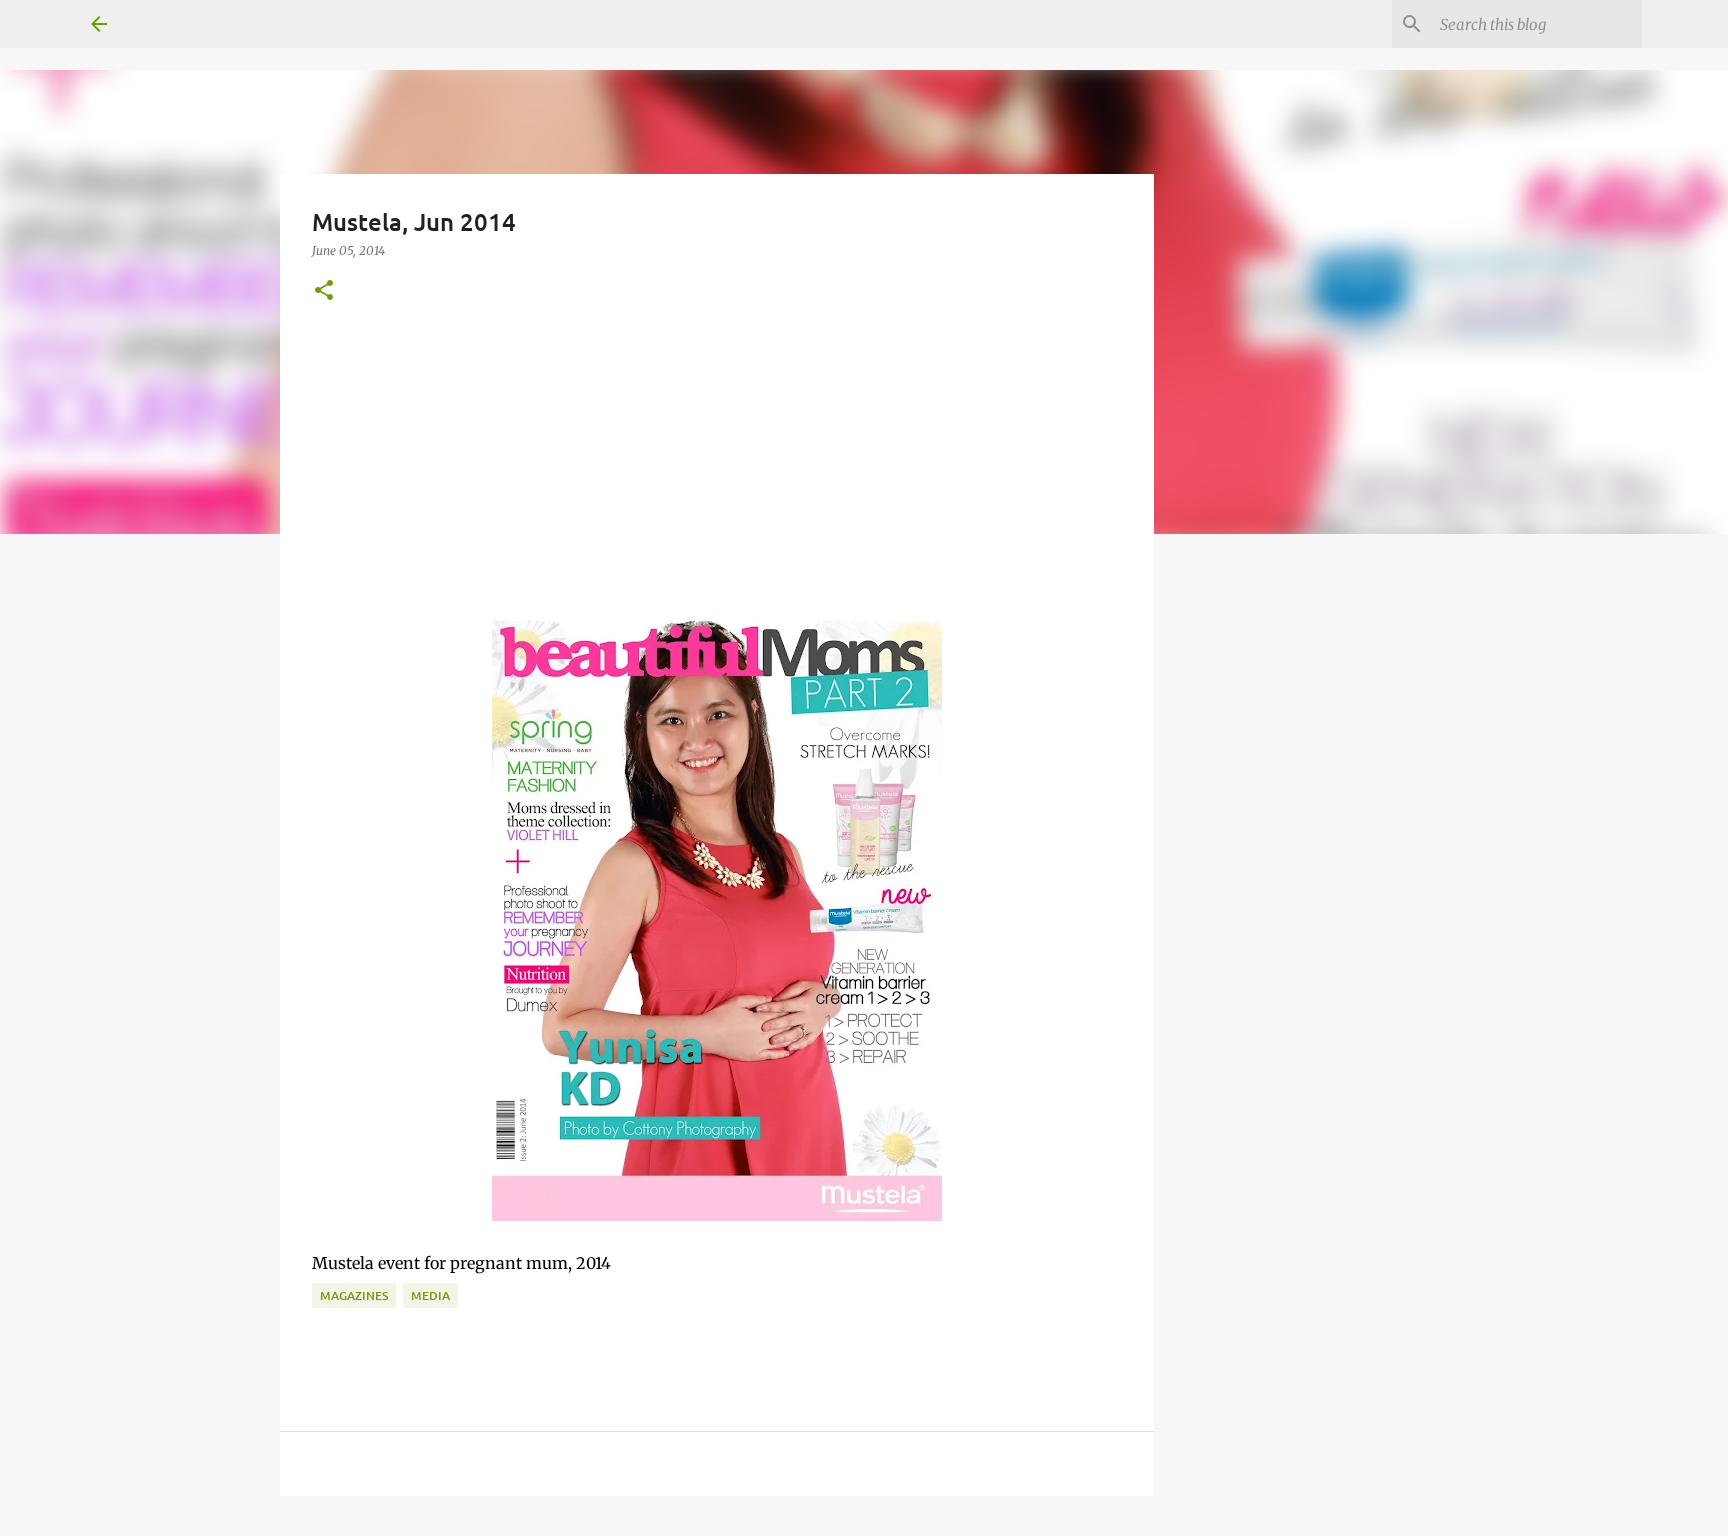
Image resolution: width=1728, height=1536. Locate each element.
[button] (324, 291)
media (430, 1295)
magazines (354, 1295)
